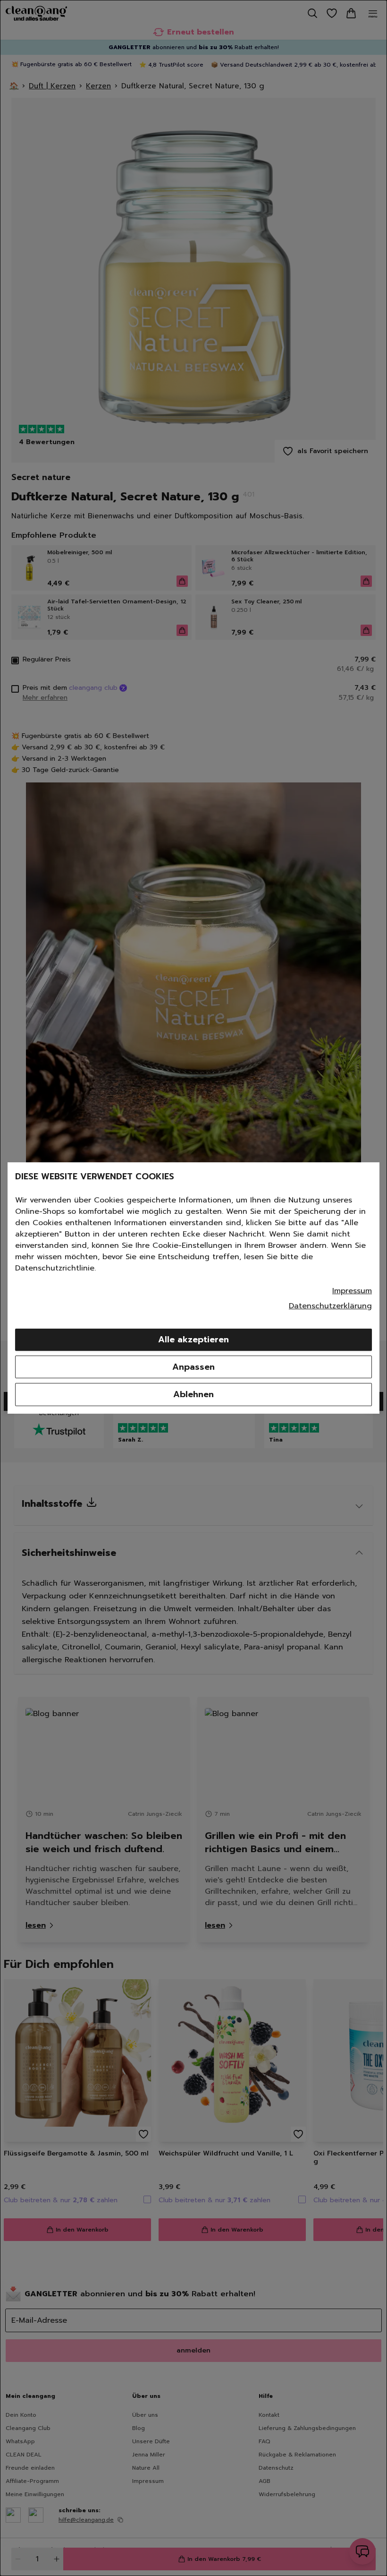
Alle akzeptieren (193, 1340)
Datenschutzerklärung (330, 1306)
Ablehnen (193, 1394)
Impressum (352, 1291)
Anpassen (193, 1367)
